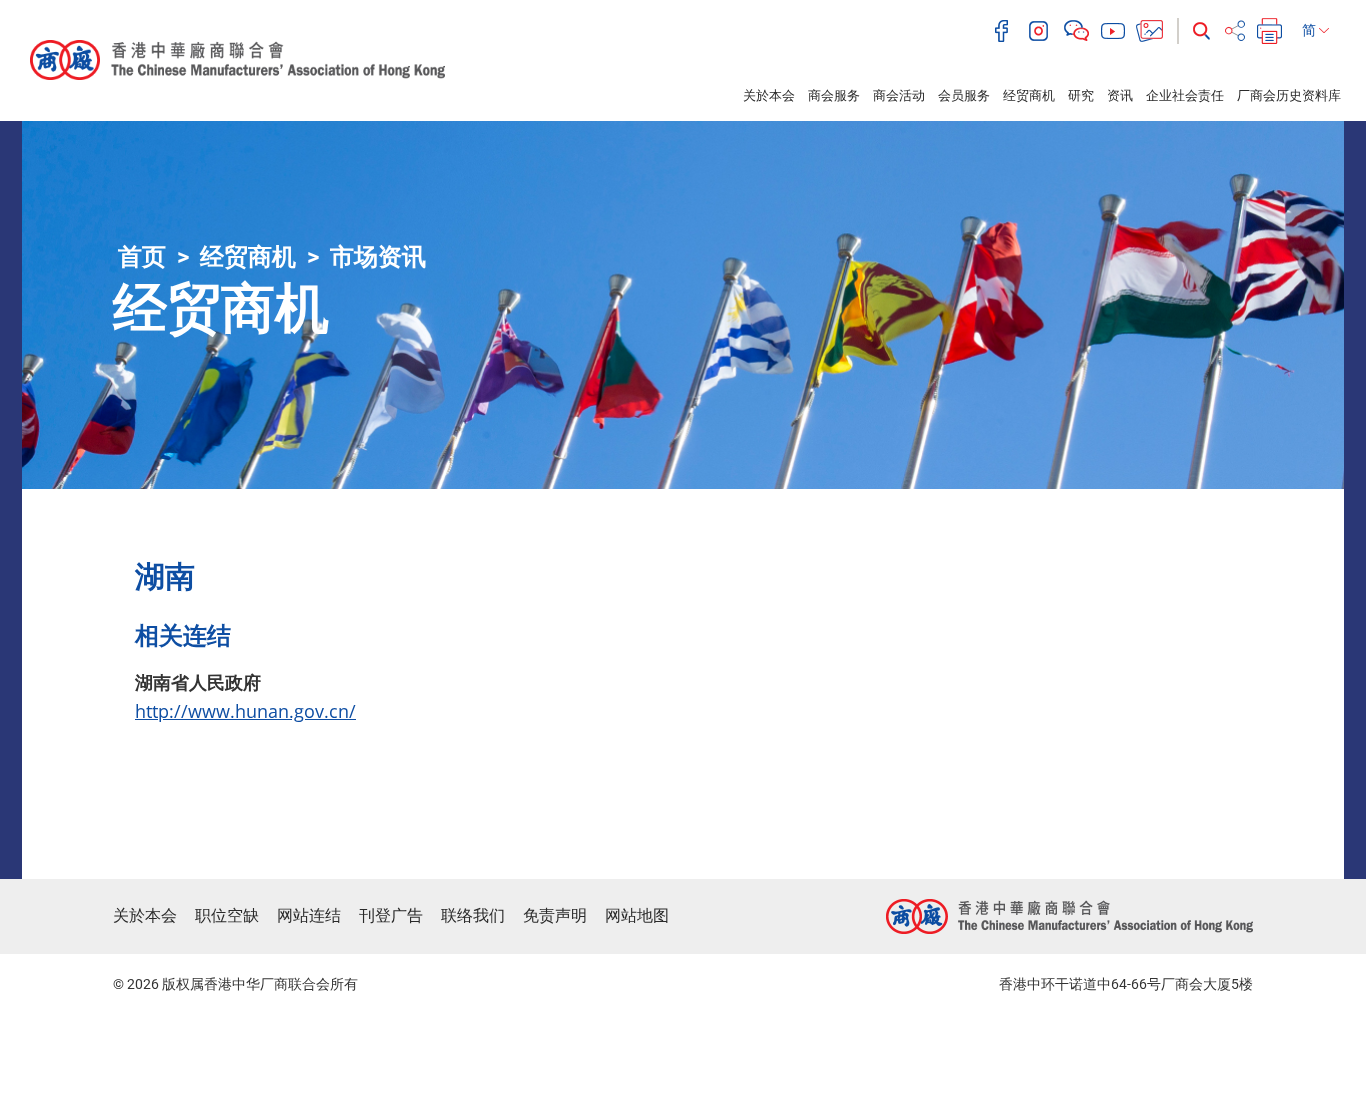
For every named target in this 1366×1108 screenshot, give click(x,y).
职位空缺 (227, 915)
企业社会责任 (1185, 95)
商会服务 (834, 95)
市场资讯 (378, 257)
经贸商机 (1029, 95)
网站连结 (309, 915)
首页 (142, 257)
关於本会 (769, 95)
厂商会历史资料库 (1289, 95)
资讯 (1120, 95)
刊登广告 (391, 915)
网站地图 (637, 915)
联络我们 (473, 915)
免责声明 (555, 915)
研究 (1081, 95)
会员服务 (964, 95)
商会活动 (899, 95)
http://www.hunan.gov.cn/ (245, 711)
